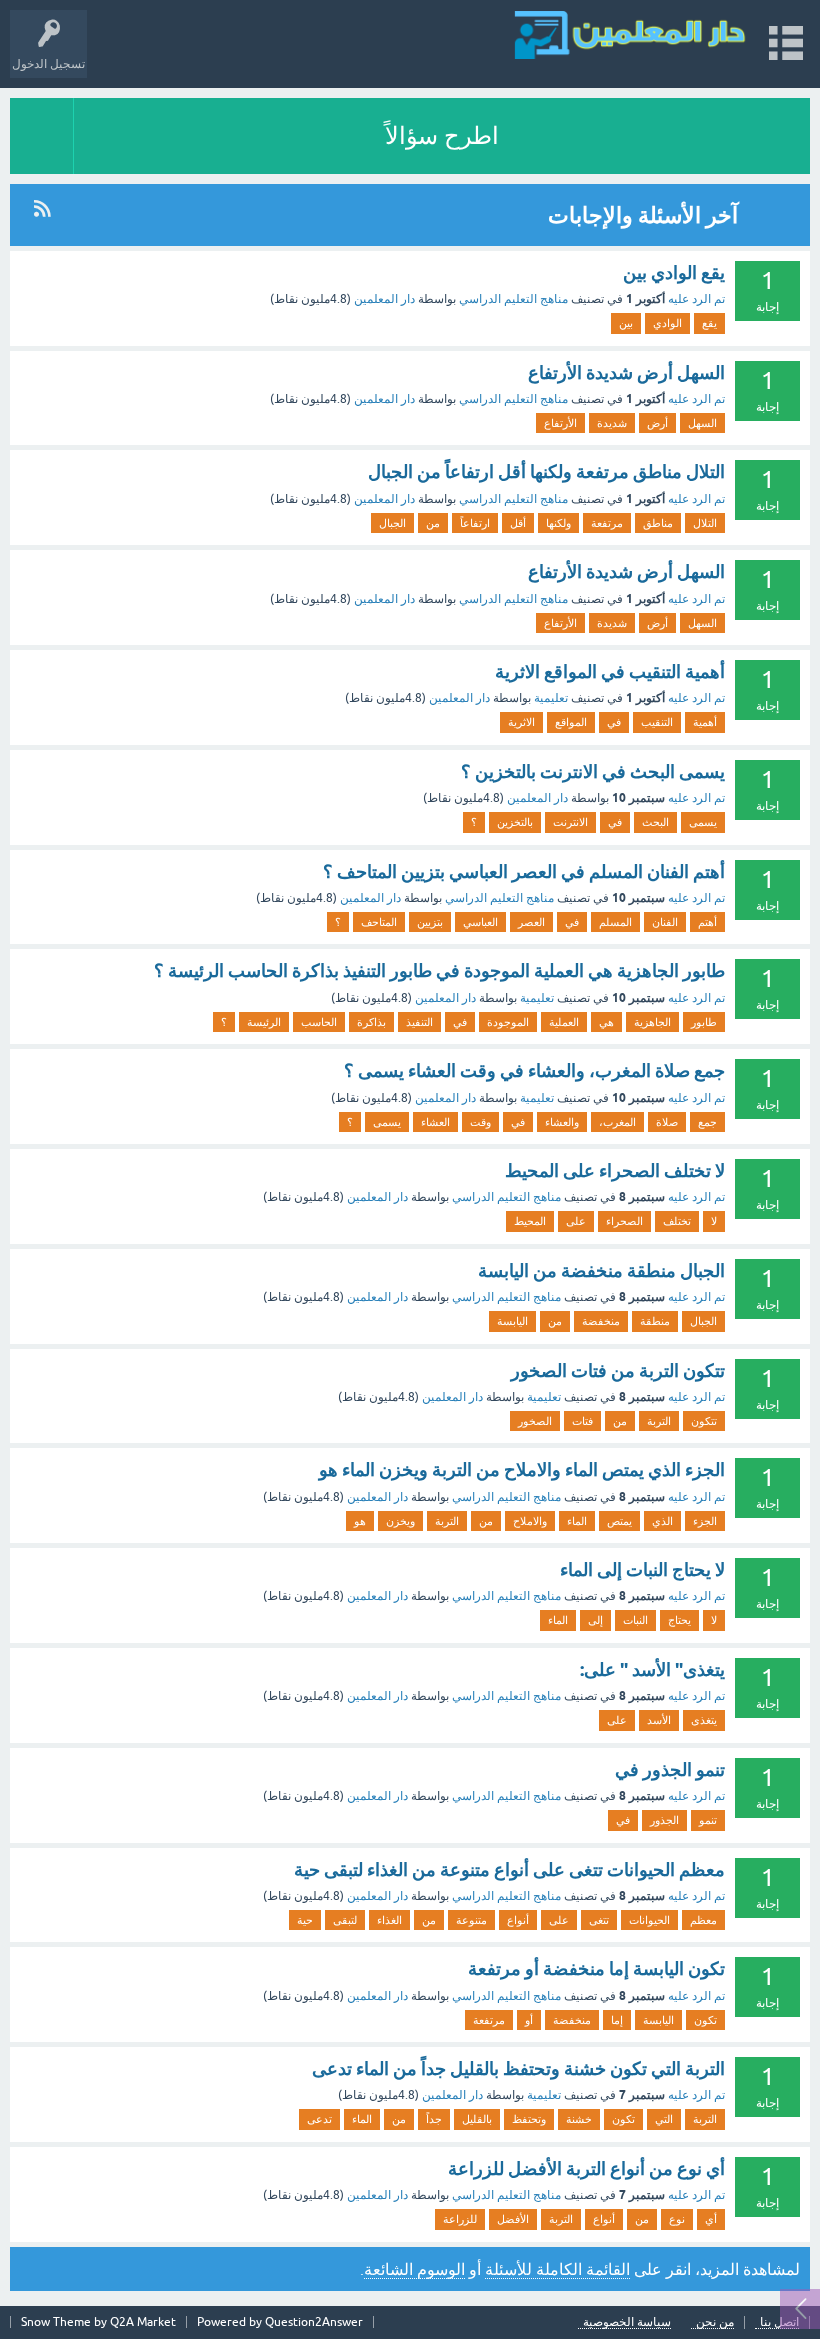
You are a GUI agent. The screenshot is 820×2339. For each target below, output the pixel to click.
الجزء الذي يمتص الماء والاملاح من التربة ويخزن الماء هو (522, 1469)
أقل (518, 523)
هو (360, 1521)
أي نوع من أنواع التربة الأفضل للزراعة (586, 2168)
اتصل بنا (779, 2322)
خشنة (579, 2119)
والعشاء (562, 1122)
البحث (655, 822)
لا (714, 1221)
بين (626, 323)
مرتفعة (607, 523)
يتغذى (704, 1720)
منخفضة (601, 1321)
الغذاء (389, 1920)
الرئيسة (264, 1022)
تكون (705, 2020)
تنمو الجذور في (670, 1769)
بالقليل (477, 2119)
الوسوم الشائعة (414, 2269)
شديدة (612, 423)
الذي (662, 1521)
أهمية (705, 722)
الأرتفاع (560, 423)
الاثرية (521, 722)
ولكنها (558, 523)
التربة (659, 1421)
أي (711, 2219)
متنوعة (471, 1920)
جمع (707, 1122)
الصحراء (624, 1221)
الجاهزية (652, 1022)
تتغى (599, 1920)
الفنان (665, 922)
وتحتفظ (529, 2119)
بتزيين (430, 922)
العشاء (435, 1122)
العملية (564, 1022)
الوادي (667, 323)
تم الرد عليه (696, 299)
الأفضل (513, 2219)
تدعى (319, 2119)
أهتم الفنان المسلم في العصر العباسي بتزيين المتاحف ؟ (524, 871)
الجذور (664, 1820)
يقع (709, 323)
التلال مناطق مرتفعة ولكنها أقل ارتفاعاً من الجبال (546, 471)
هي (606, 1022)
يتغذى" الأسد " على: (652, 1669)
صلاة (667, 1122)
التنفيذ (419, 1022)
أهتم (707, 922)
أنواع (518, 1920)
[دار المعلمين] (629, 34)
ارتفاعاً (475, 523)
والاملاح (530, 1521)
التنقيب (657, 722)
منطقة (655, 1321)
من (433, 523)
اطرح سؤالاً (442, 135)
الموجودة (508, 1022)
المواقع (571, 722)
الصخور (535, 1421)
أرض (657, 423)
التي (664, 2119)
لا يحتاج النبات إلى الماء (642, 1569)
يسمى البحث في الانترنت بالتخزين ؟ (593, 771)
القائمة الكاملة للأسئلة (557, 2269)
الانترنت (570, 822)
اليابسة (512, 1321)
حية (305, 1920)
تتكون (704, 1421)
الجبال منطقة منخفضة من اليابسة (601, 1270)
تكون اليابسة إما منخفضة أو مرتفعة (596, 1968)
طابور (704, 1022)
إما (617, 2020)
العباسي (480, 922)
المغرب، (617, 1122)
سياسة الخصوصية (627, 2322)
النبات (635, 1620)
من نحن (715, 2322)
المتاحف (379, 922)
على (576, 1221)
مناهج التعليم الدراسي (513, 299)
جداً (434, 2119)
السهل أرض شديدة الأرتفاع (626, 372)
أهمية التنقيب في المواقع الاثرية (610, 671)
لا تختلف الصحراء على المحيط (615, 1170)
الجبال (392, 523)
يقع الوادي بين (674, 272)
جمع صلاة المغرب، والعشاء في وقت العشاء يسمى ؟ (534, 1070)
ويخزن (400, 1521)
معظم (703, 1920)
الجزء (705, 1521)
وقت (480, 1122)
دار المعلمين (384, 299)
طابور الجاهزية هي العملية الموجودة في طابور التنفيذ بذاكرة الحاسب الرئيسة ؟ (439, 970)
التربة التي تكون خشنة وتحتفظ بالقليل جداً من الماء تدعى (518, 2068)
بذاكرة (371, 1022)
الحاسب (319, 1022)
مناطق (658, 523)
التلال (705, 523)
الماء (577, 1521)
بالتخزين (515, 822)
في (614, 722)
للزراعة (460, 2219)
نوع (677, 2219)
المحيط (530, 1221)
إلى (595, 1620)
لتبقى (345, 1920)
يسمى (703, 822)
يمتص (619, 1521)
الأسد (659, 1720)
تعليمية (551, 698)
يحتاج (679, 1620)
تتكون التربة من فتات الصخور (618, 1370)
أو (529, 2020)
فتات (582, 1421)
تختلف (677, 1221)
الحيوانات (649, 1920)
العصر (531, 922)
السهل (702, 423)
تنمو (708, 1820)
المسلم (615, 922)
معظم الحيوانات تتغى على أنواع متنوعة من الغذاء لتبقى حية (509, 1869)
